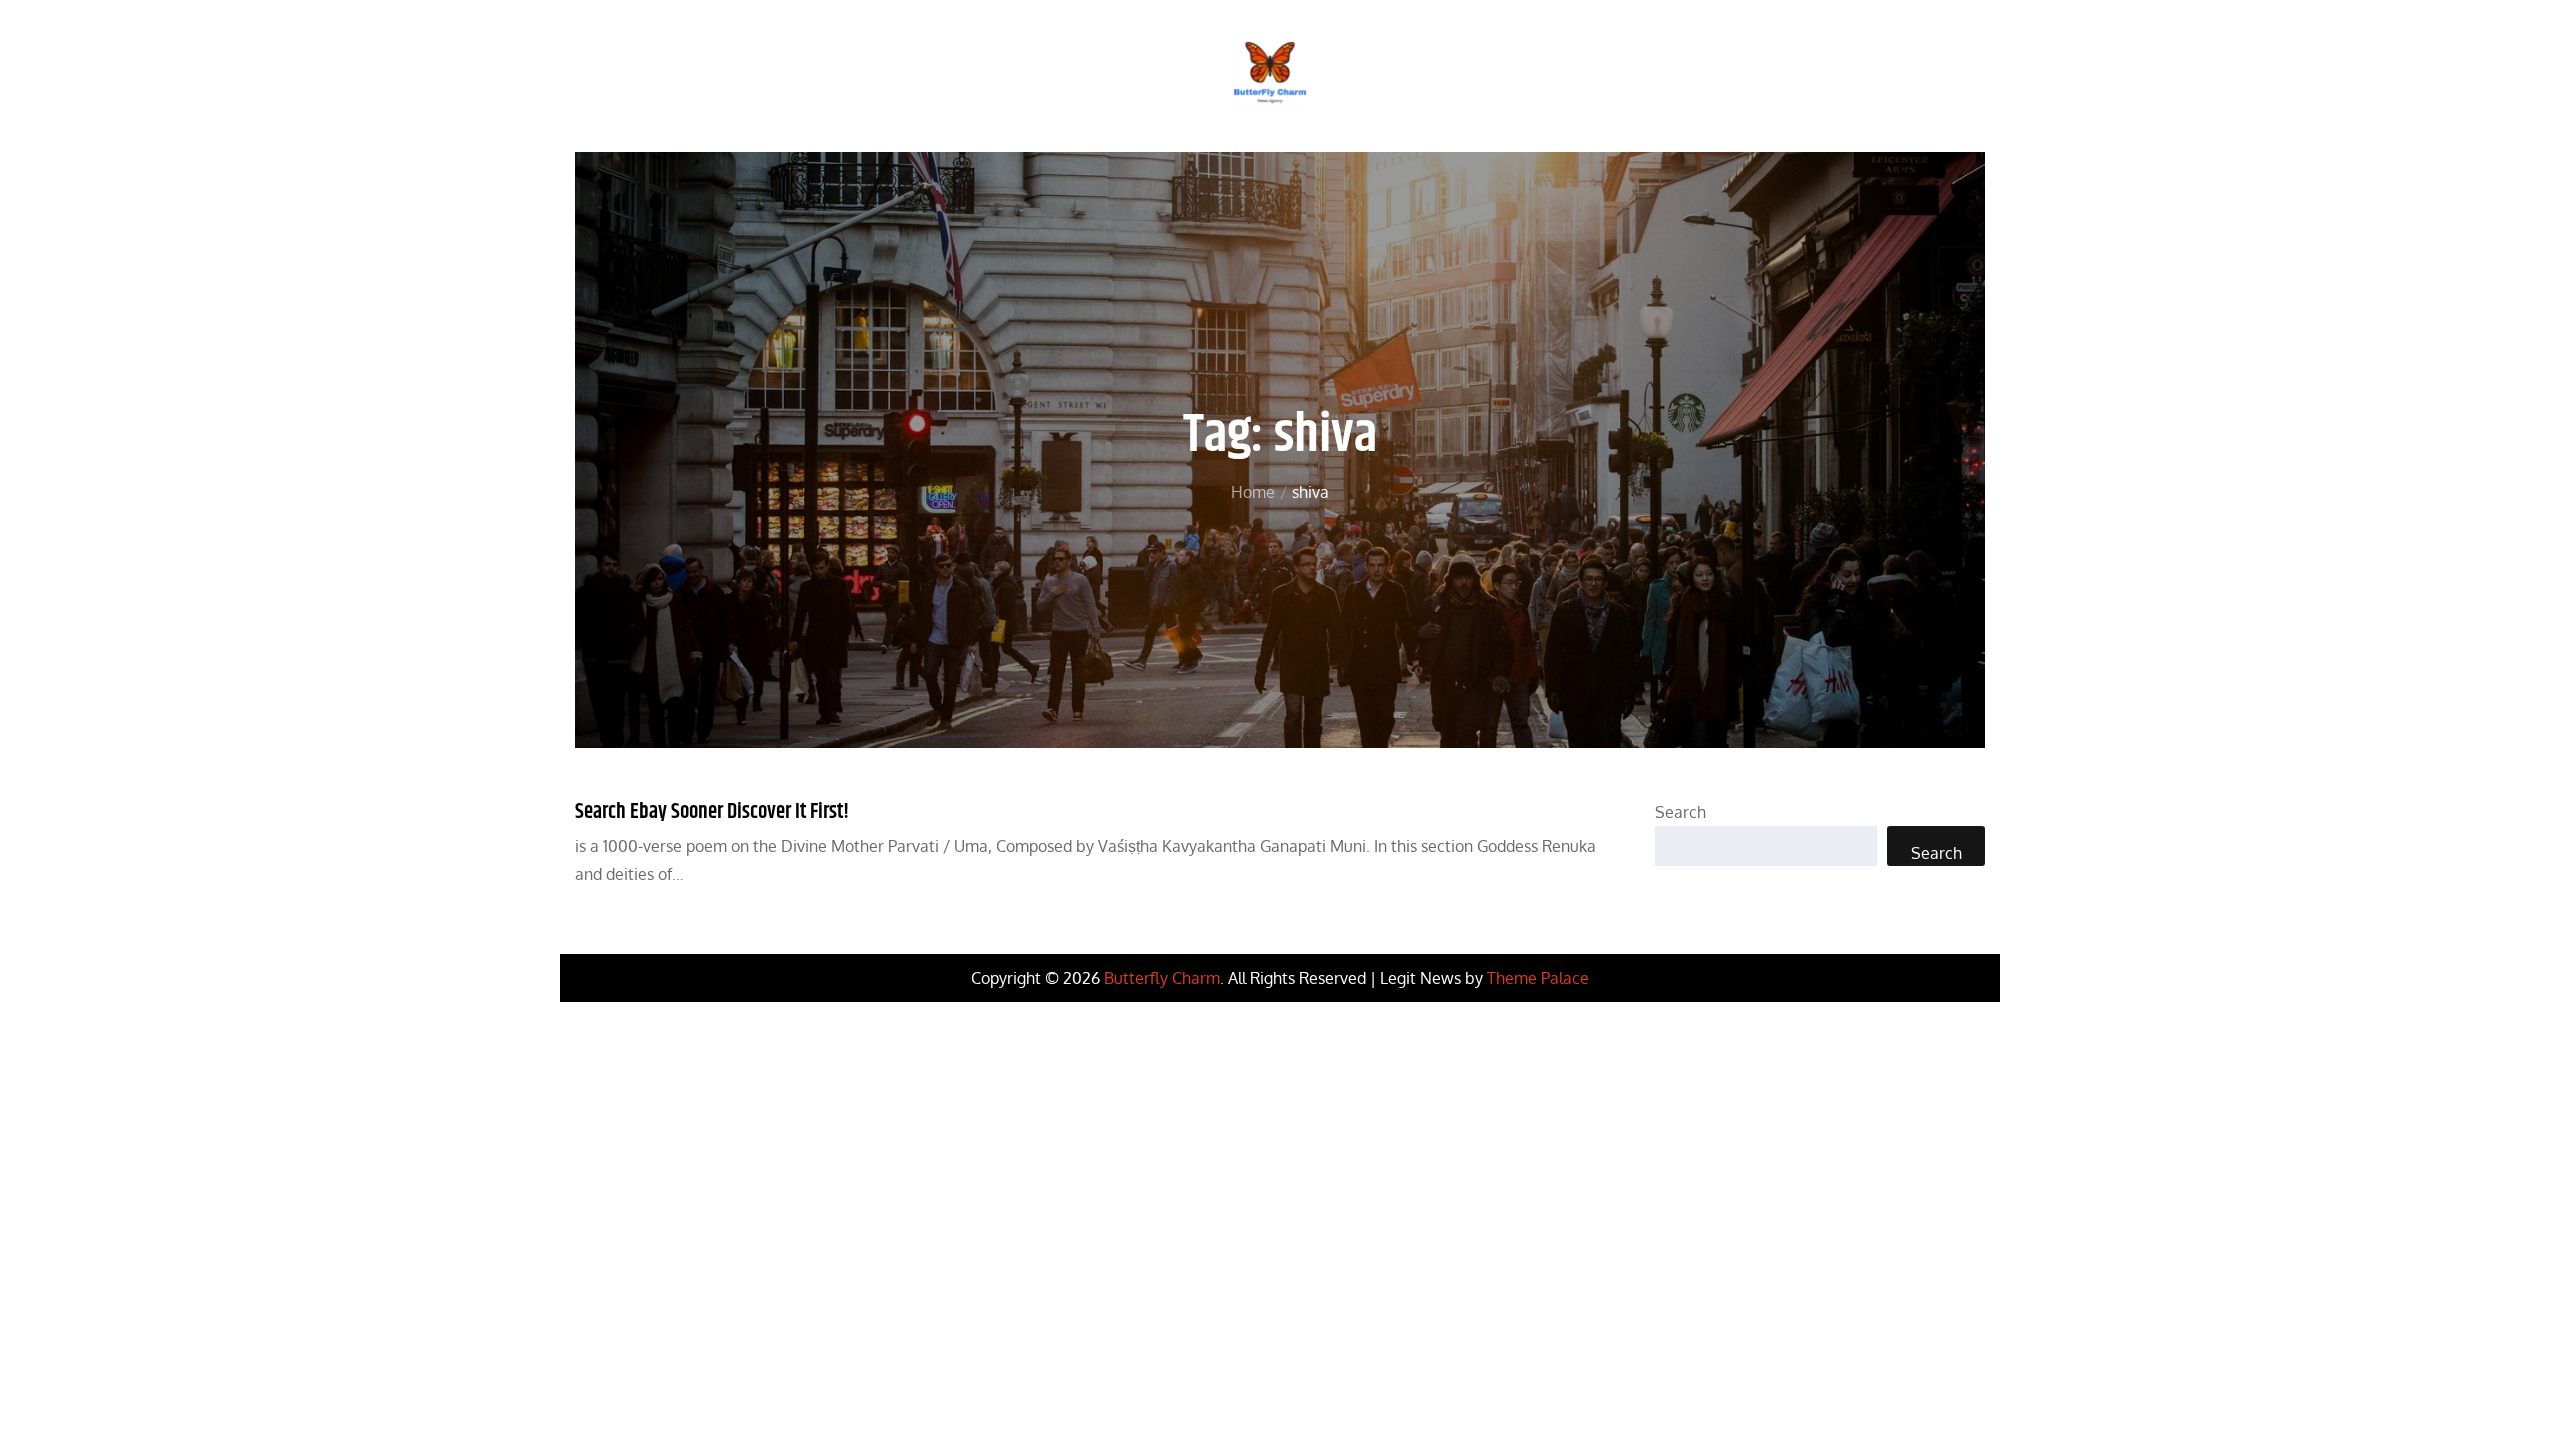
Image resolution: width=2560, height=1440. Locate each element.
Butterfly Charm (1162, 978)
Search (1680, 812)
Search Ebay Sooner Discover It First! (712, 812)
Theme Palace (1538, 978)
